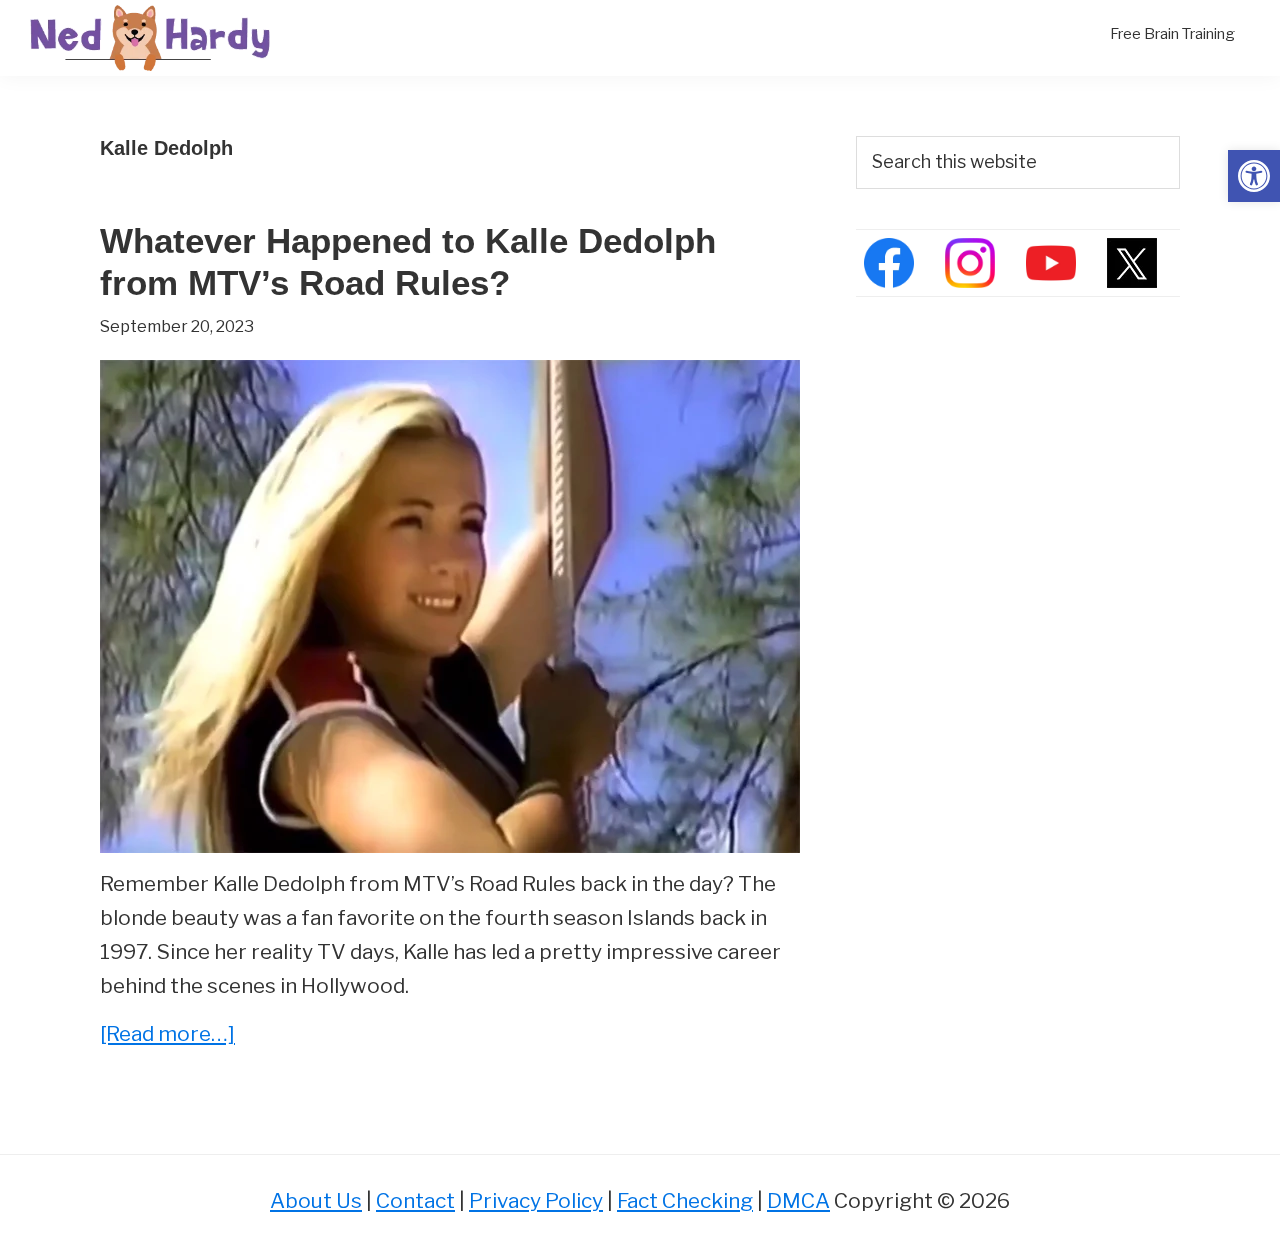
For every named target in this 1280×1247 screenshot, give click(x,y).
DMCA (798, 1200)
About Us (316, 1200)
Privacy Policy (536, 1200)
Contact (415, 1200)
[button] (1254, 176)
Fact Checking (685, 1200)
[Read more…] (167, 1035)
